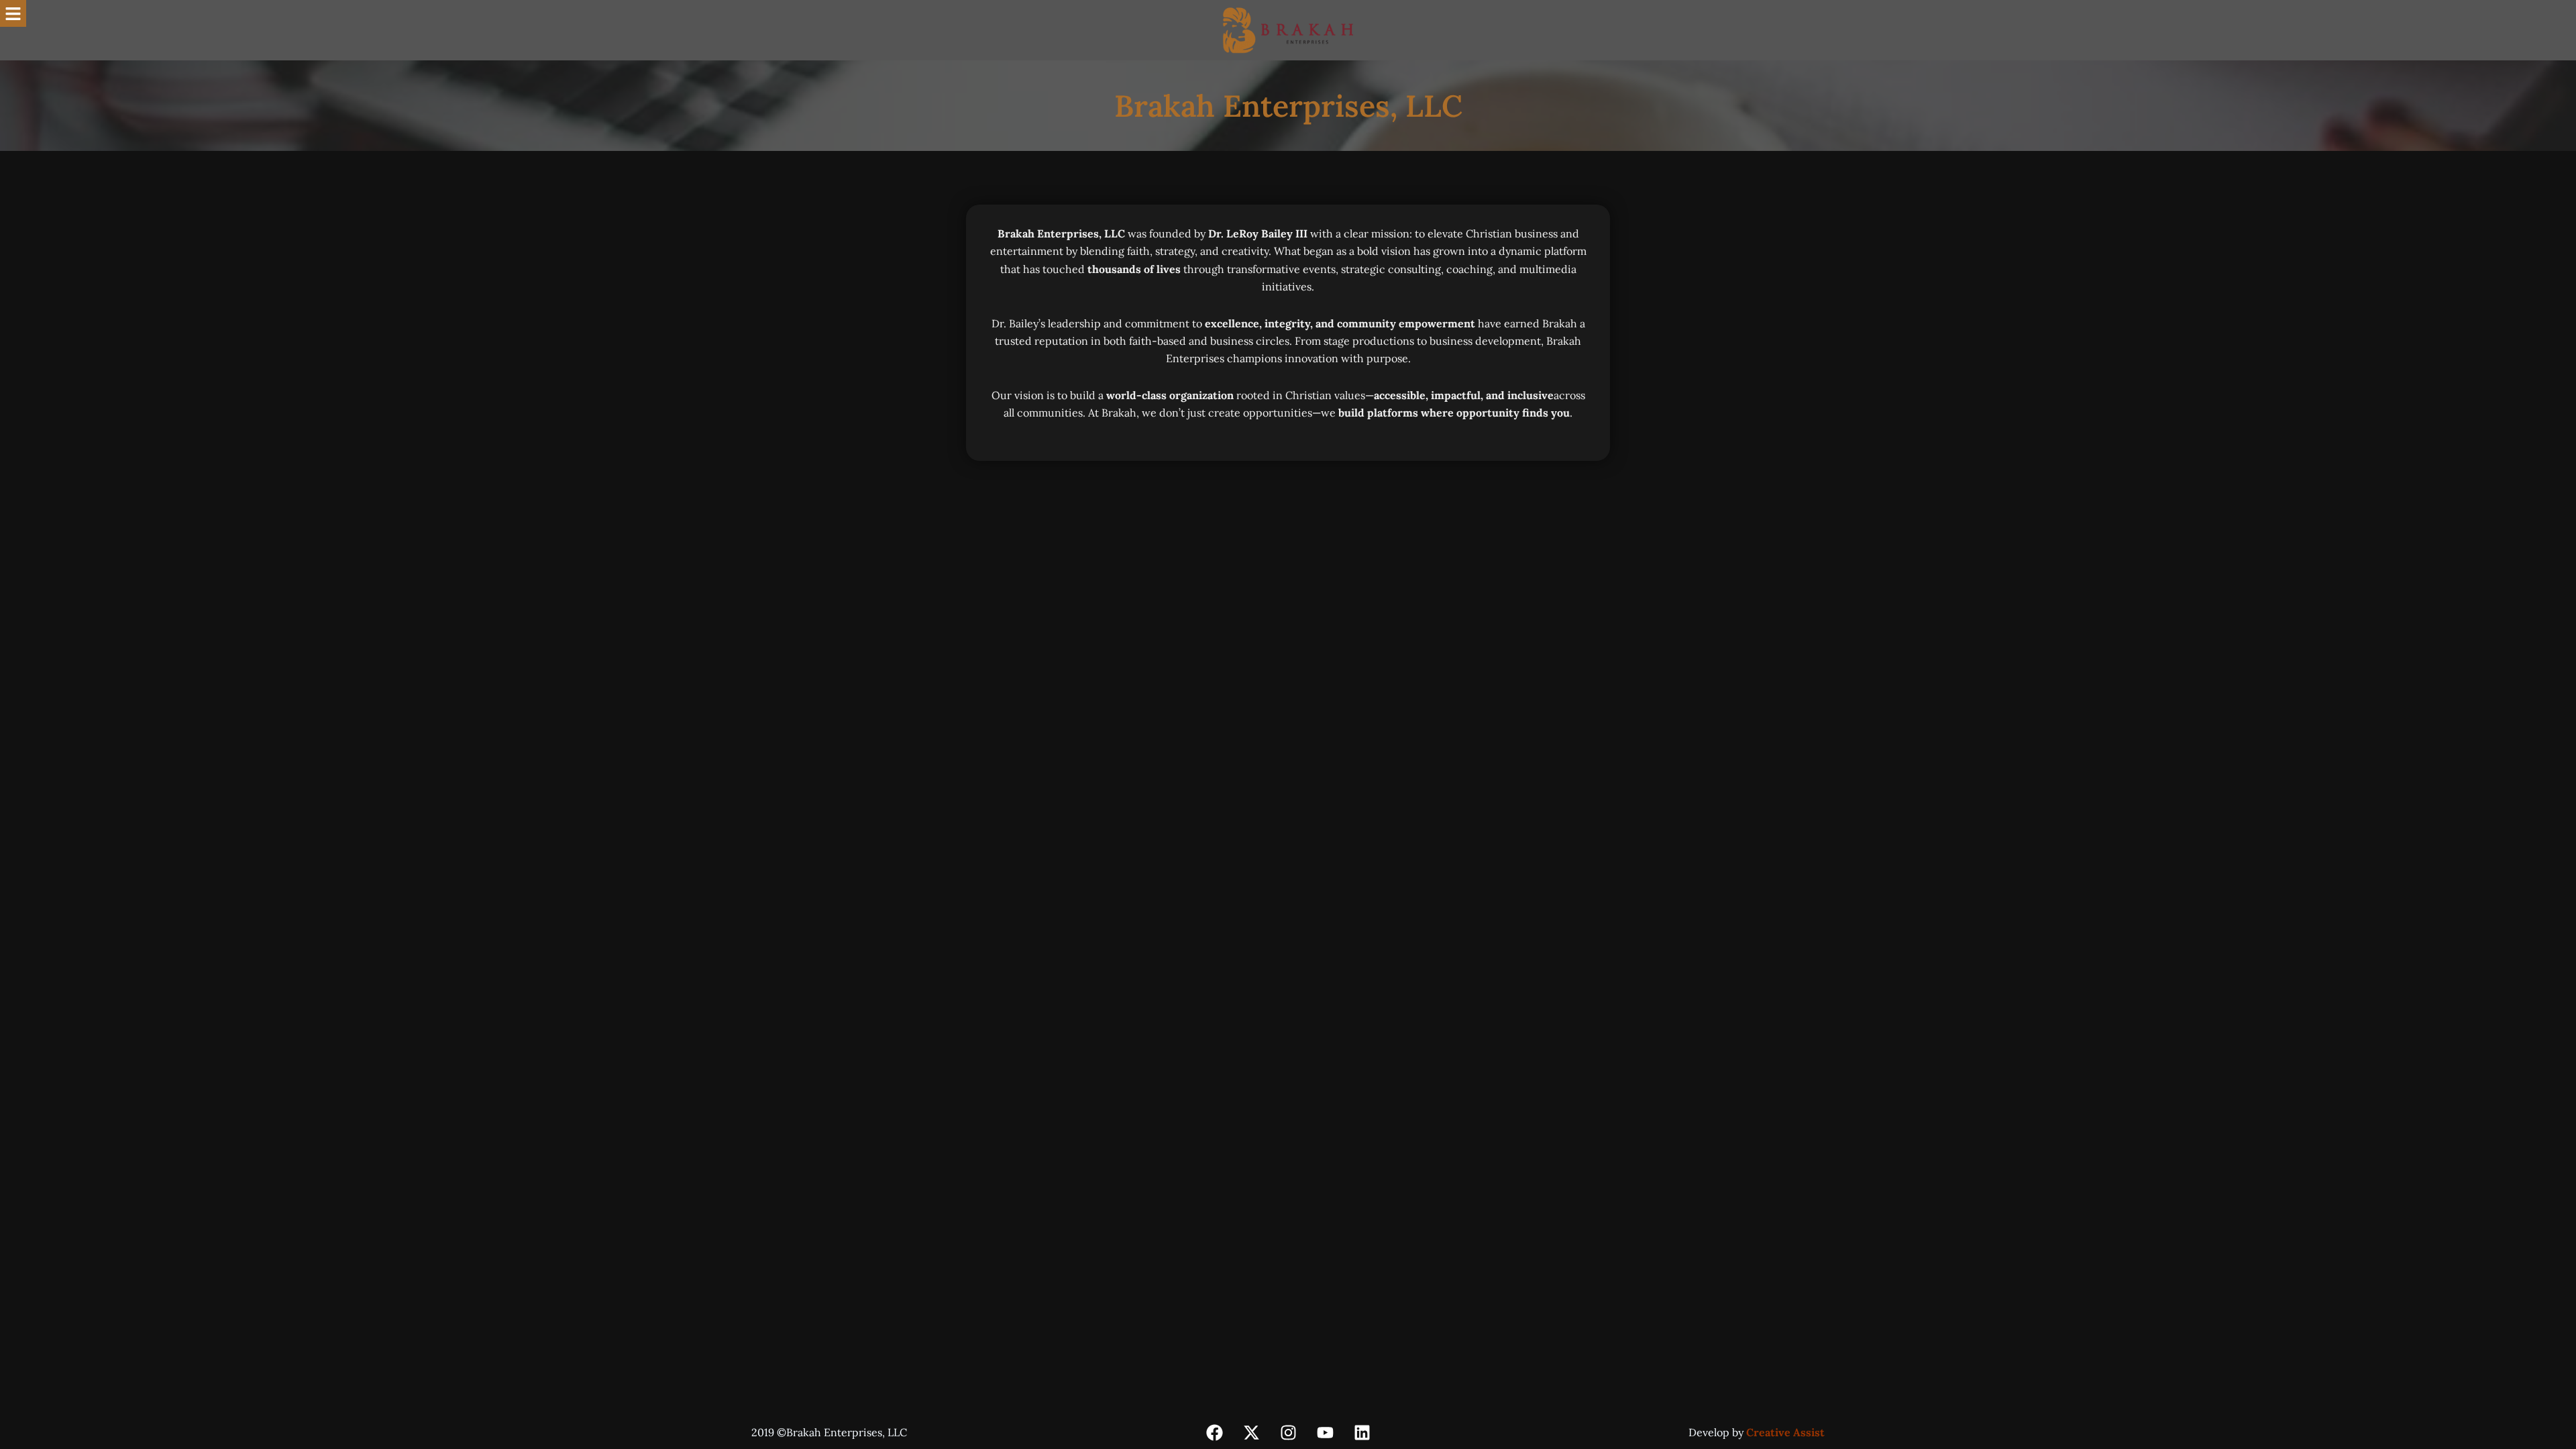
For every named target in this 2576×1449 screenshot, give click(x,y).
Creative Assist (1785, 1432)
